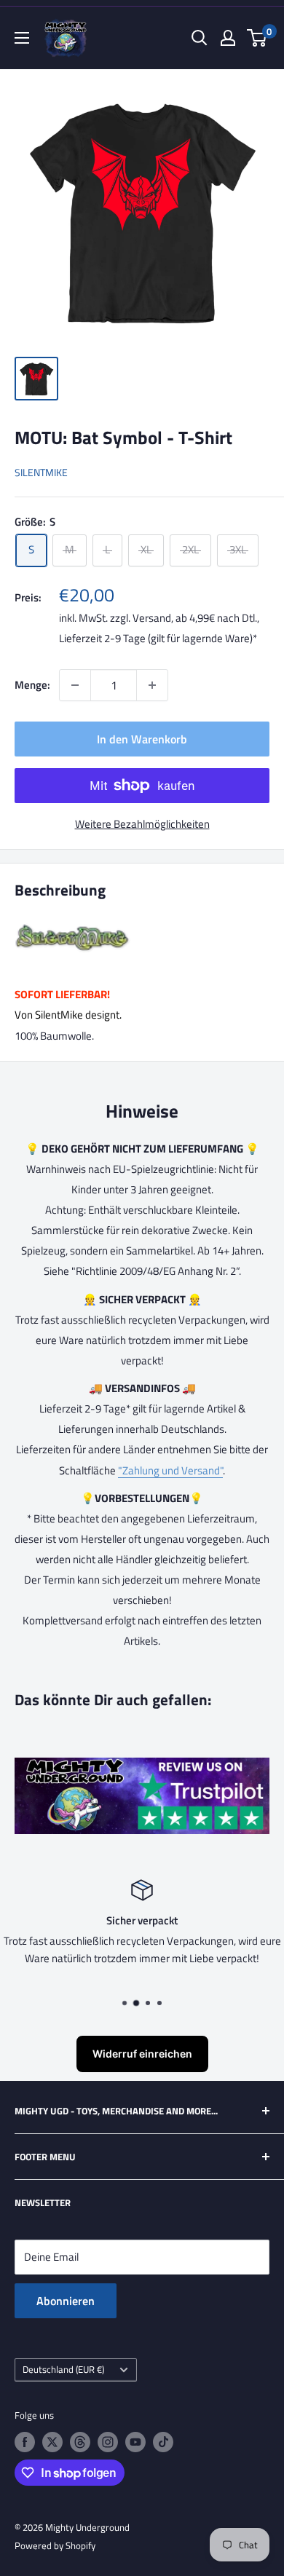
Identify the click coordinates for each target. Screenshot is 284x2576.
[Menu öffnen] (22, 38)
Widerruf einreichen (142, 2054)
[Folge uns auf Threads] (80, 2442)
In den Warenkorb (142, 739)
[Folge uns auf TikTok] (163, 2442)
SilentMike (41, 472)
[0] (257, 38)
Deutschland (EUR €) (63, 2370)
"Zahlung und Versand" (170, 1470)
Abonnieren (66, 2301)
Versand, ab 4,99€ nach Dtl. (195, 618)
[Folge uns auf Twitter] (52, 2442)
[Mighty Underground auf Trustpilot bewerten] (142, 1767)
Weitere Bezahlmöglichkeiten (142, 824)
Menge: (32, 685)
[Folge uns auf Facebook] (25, 2442)
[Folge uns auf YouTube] (135, 2442)
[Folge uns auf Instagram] (108, 2442)
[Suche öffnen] (200, 38)
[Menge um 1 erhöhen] (152, 685)
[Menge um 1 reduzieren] (75, 685)
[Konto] (228, 38)
